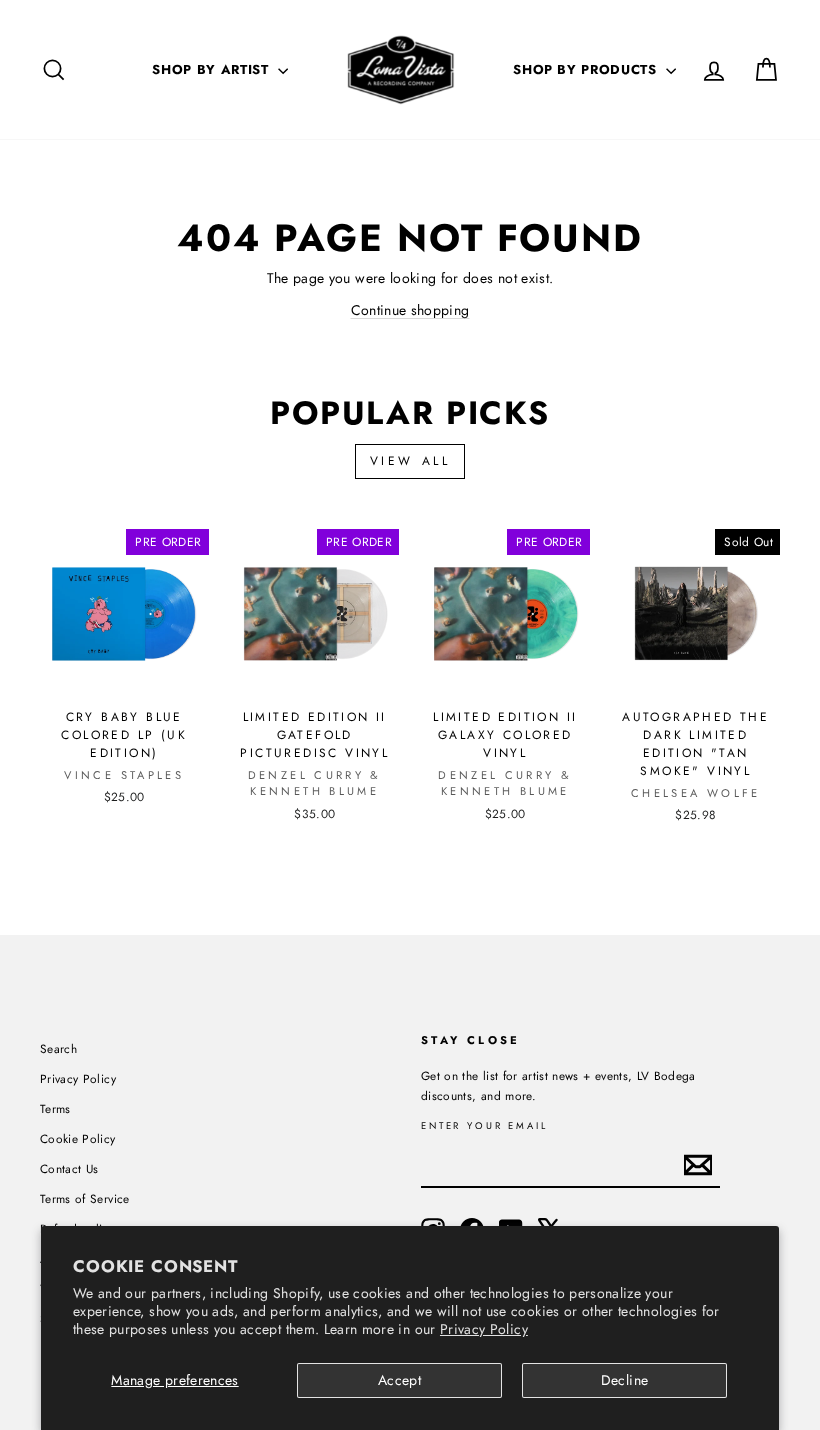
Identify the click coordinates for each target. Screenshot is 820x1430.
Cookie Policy (78, 1138)
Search (58, 1048)
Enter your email (484, 1126)
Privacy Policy (484, 1329)
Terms (55, 1108)
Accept (399, 1380)
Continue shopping (410, 310)
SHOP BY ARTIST (212, 69)
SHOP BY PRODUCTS (587, 69)
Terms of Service (85, 1198)
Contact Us (69, 1168)
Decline (624, 1380)
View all (410, 461)
